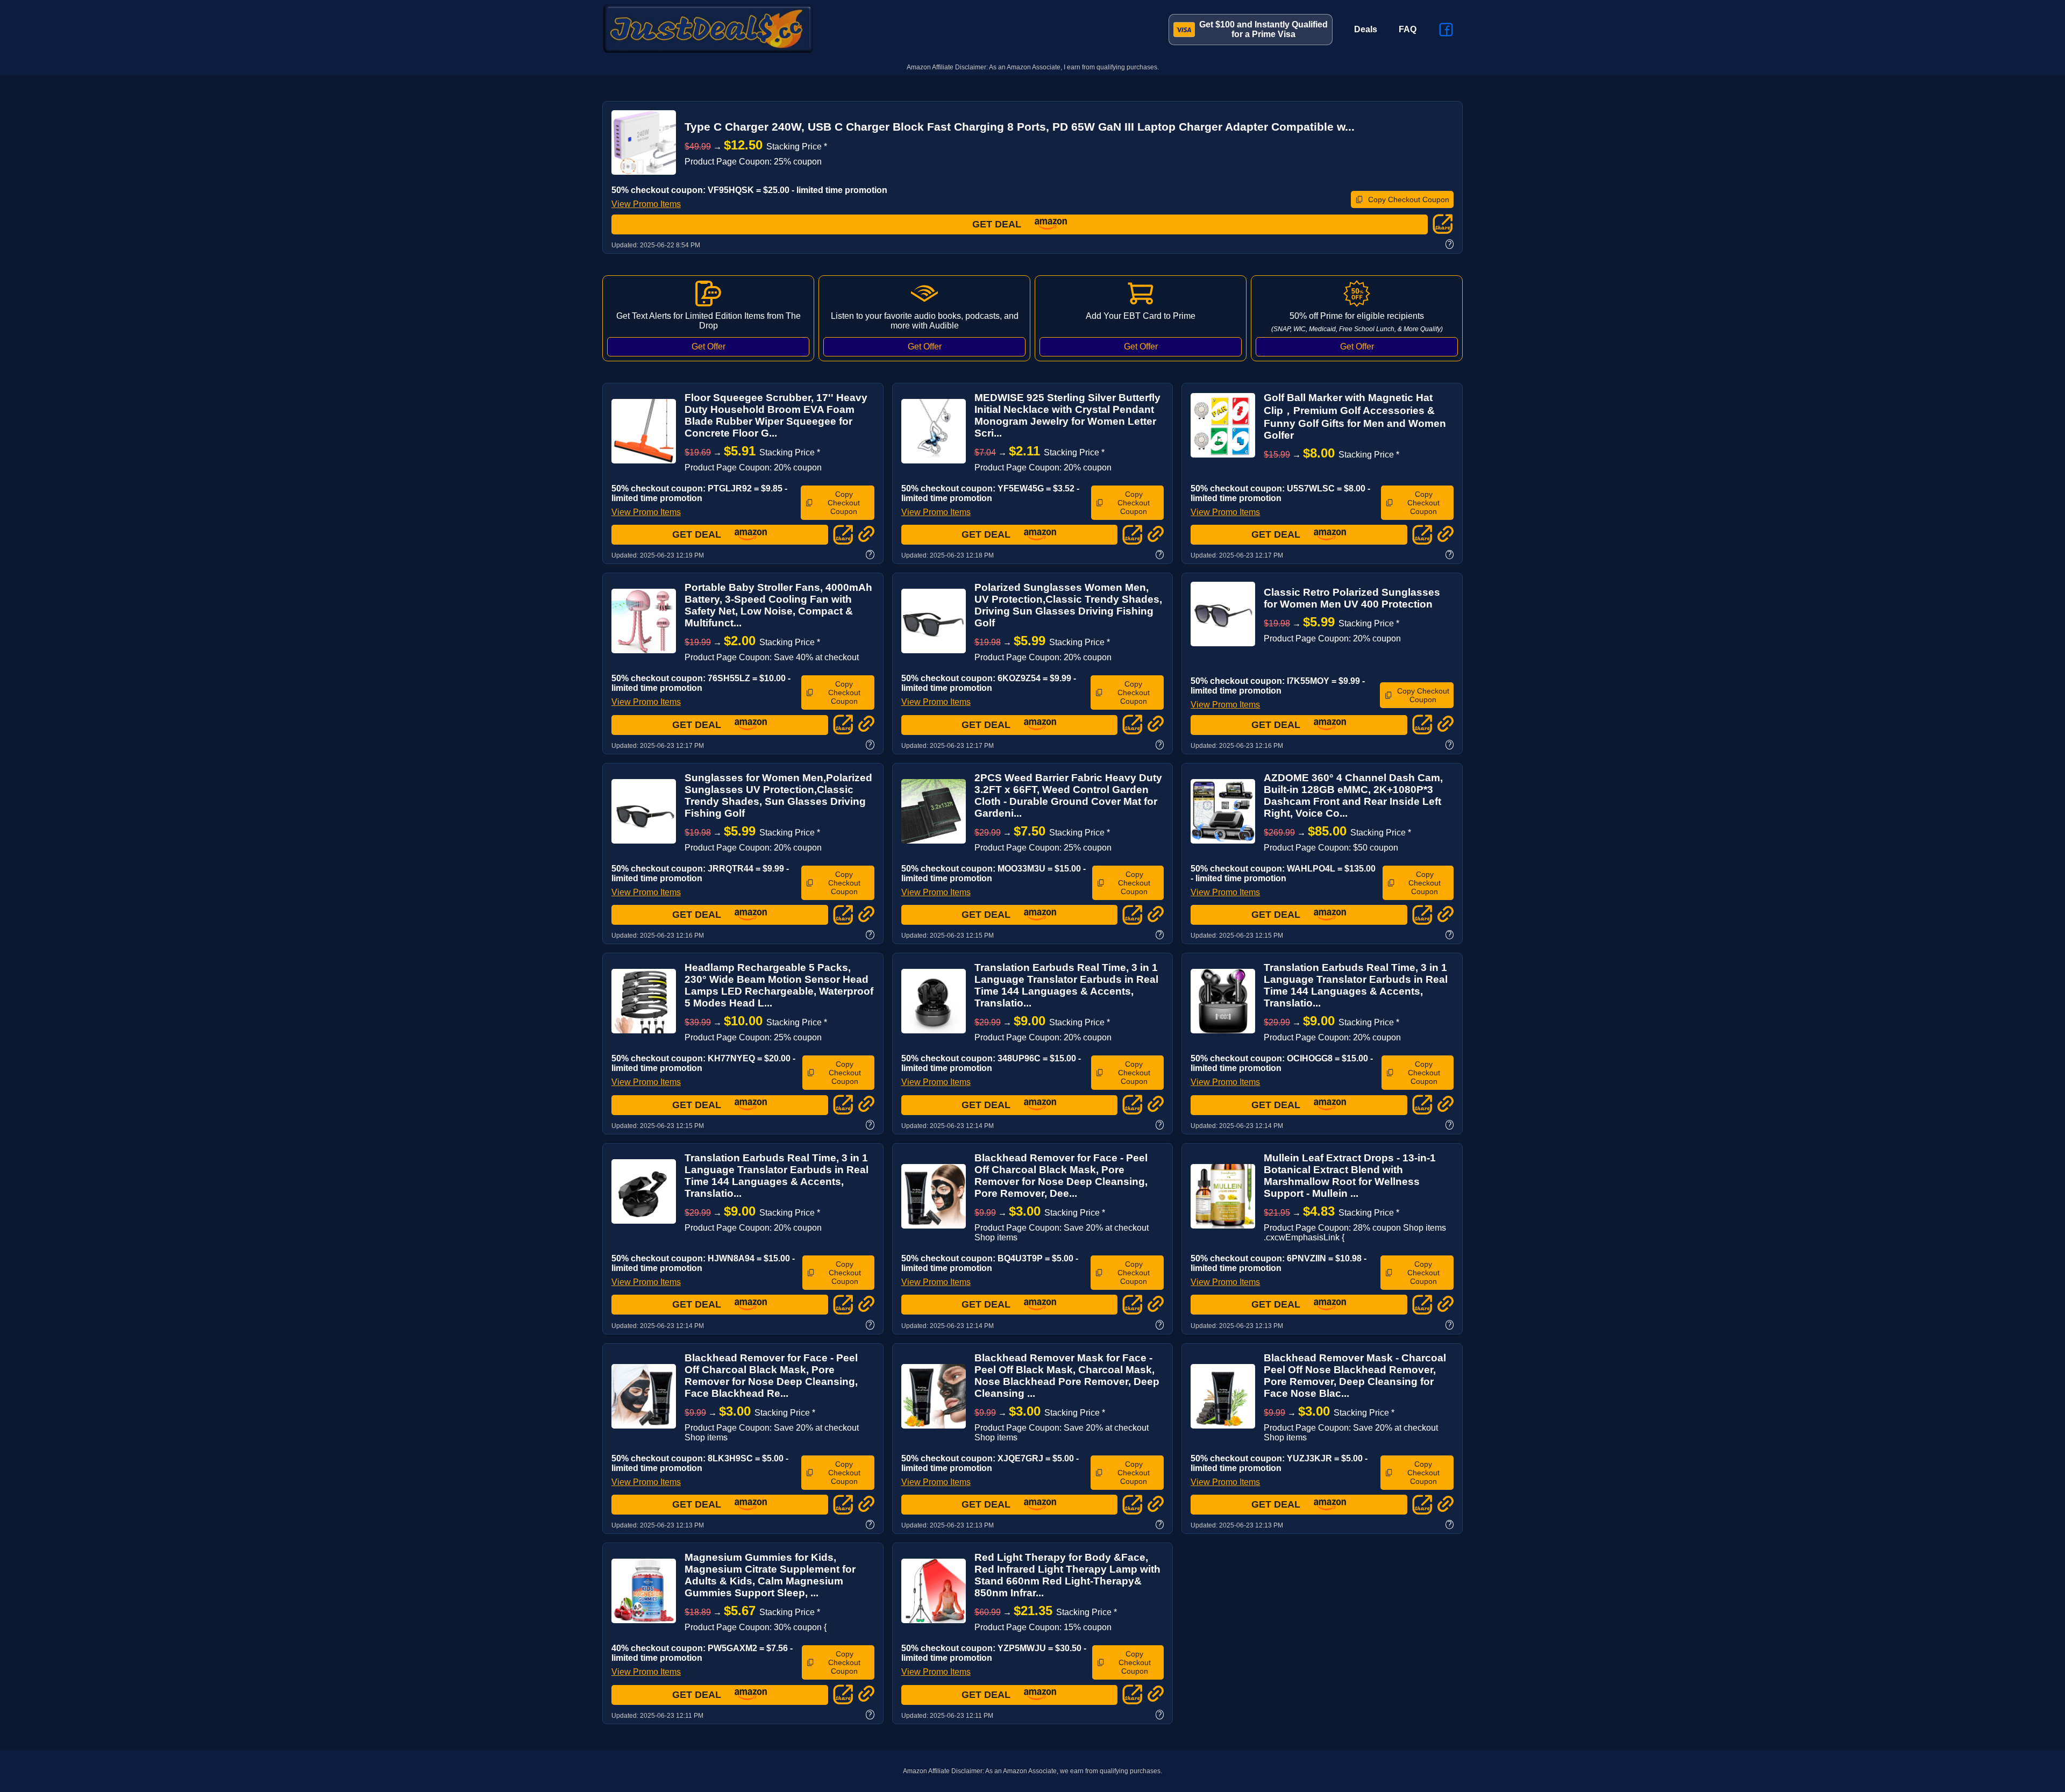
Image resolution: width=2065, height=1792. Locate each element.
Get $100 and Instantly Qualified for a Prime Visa (1263, 29)
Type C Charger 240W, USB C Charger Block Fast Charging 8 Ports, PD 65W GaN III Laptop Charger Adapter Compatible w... (1020, 127)
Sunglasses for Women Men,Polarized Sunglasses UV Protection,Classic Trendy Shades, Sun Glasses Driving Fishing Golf (778, 795)
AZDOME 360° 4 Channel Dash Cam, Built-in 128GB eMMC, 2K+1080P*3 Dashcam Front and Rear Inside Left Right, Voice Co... (1353, 795)
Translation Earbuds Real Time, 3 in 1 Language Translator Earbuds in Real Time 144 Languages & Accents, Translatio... (1066, 985)
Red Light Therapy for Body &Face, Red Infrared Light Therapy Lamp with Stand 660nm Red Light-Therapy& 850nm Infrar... (1067, 1575)
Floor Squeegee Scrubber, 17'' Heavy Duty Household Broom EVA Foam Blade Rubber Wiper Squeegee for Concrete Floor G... (776, 415)
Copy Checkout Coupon (1409, 199)
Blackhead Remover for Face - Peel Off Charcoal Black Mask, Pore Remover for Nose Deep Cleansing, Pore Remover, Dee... (1061, 1176)
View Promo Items (646, 204)
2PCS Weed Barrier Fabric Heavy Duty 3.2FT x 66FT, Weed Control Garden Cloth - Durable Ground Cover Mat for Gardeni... (1068, 795)
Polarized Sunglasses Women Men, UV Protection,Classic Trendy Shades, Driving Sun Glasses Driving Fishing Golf (1068, 605)
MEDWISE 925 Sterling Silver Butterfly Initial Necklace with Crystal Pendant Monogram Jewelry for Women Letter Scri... (1067, 415)
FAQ (1408, 29)
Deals (1366, 29)
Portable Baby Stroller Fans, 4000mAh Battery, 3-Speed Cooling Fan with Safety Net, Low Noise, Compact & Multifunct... (778, 605)
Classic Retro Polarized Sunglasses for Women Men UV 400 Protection (1352, 598)
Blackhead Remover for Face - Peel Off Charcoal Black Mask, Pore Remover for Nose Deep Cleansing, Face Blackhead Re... (771, 1376)
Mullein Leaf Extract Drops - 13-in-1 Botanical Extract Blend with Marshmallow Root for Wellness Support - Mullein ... (1350, 1176)
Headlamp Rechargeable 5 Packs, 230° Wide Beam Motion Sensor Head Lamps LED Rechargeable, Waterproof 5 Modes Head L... (779, 985)
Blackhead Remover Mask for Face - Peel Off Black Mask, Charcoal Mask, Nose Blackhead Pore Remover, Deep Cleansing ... (1067, 1376)
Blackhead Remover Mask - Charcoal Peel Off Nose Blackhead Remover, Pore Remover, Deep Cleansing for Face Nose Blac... (1355, 1376)
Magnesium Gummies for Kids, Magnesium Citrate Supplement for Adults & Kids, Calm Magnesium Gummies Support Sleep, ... (770, 1575)
